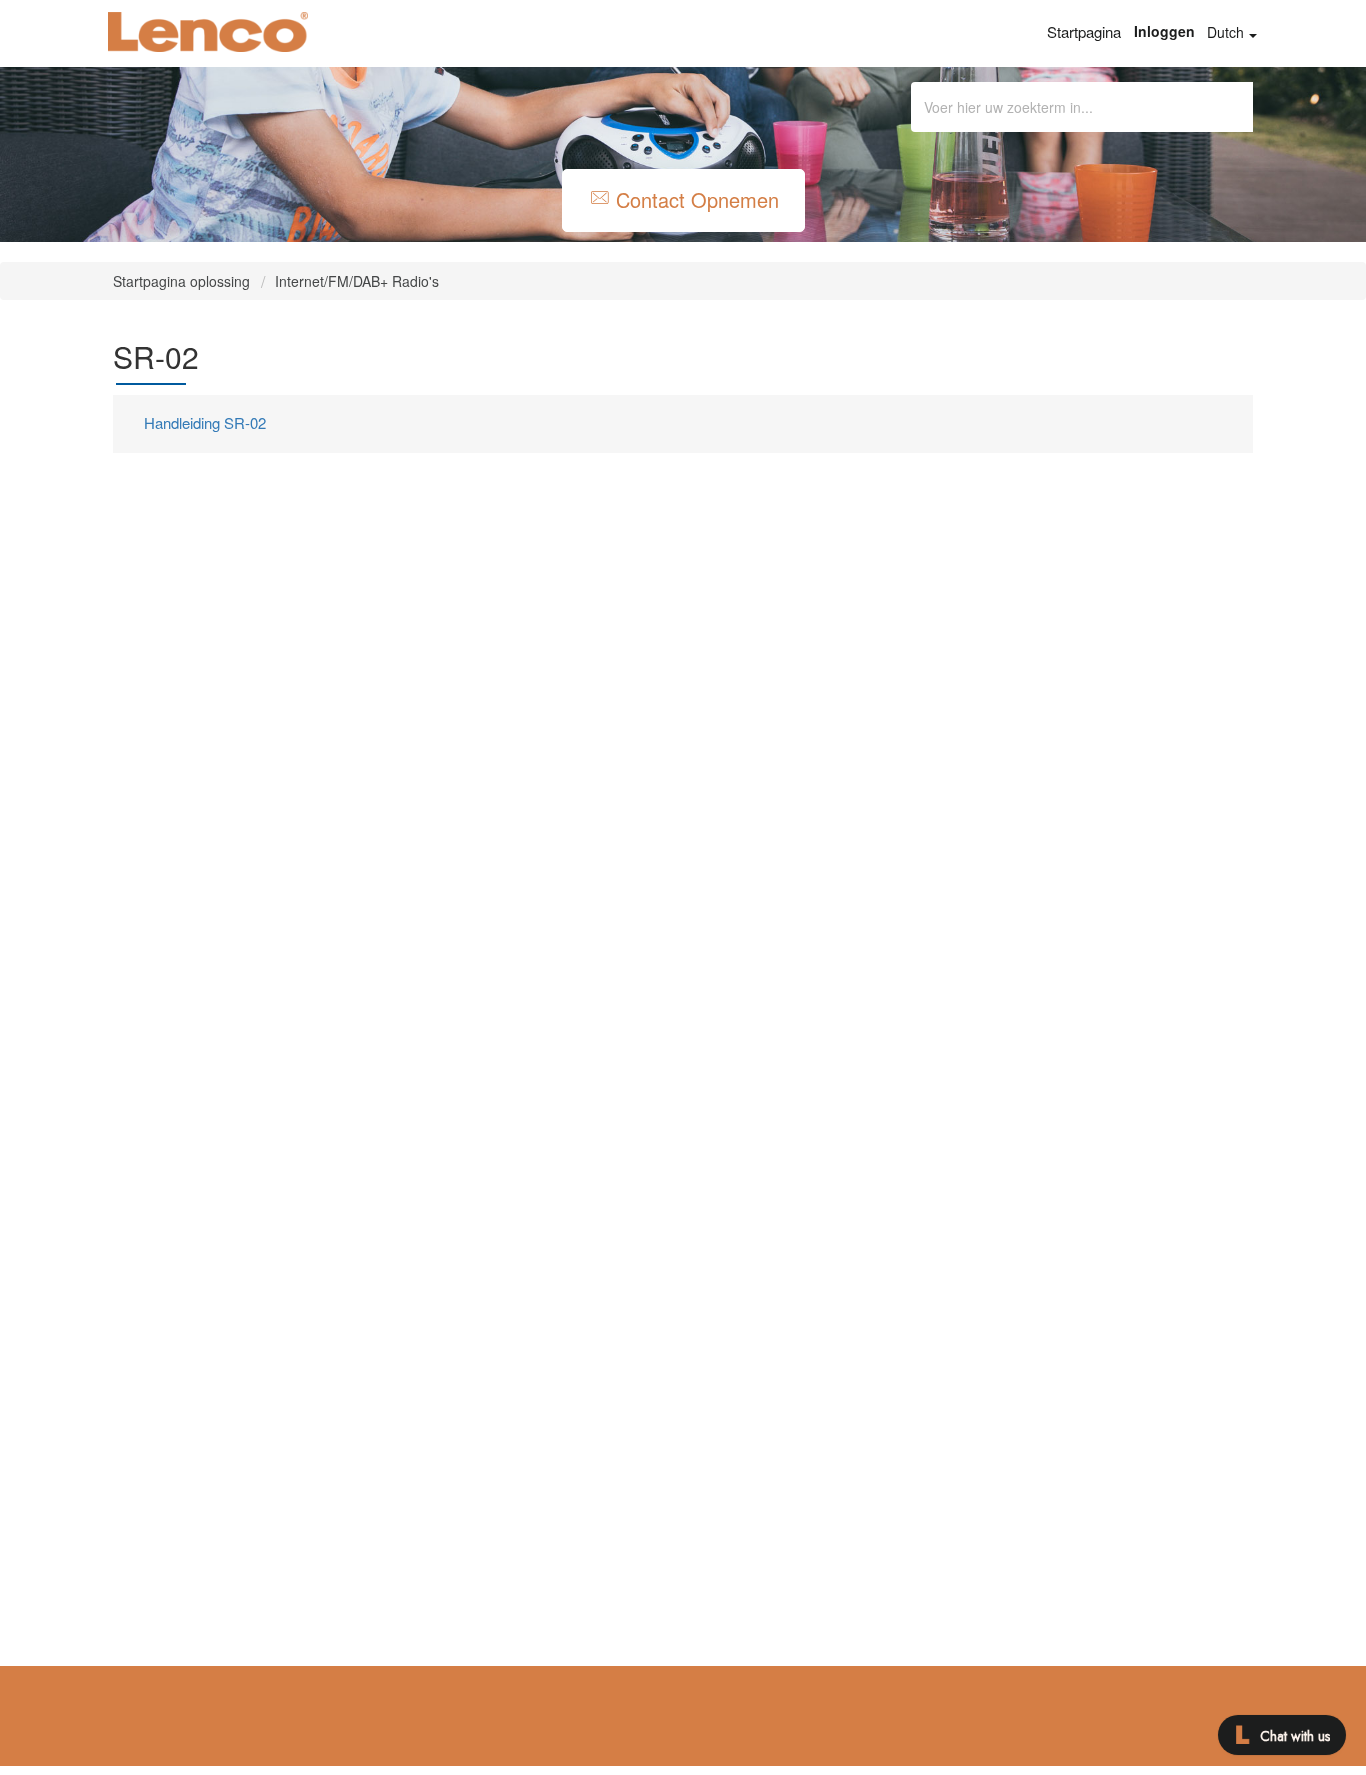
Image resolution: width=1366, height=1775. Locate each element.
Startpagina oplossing (183, 281)
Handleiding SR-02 (205, 422)
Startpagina (1084, 31)
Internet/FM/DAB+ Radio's (357, 281)
